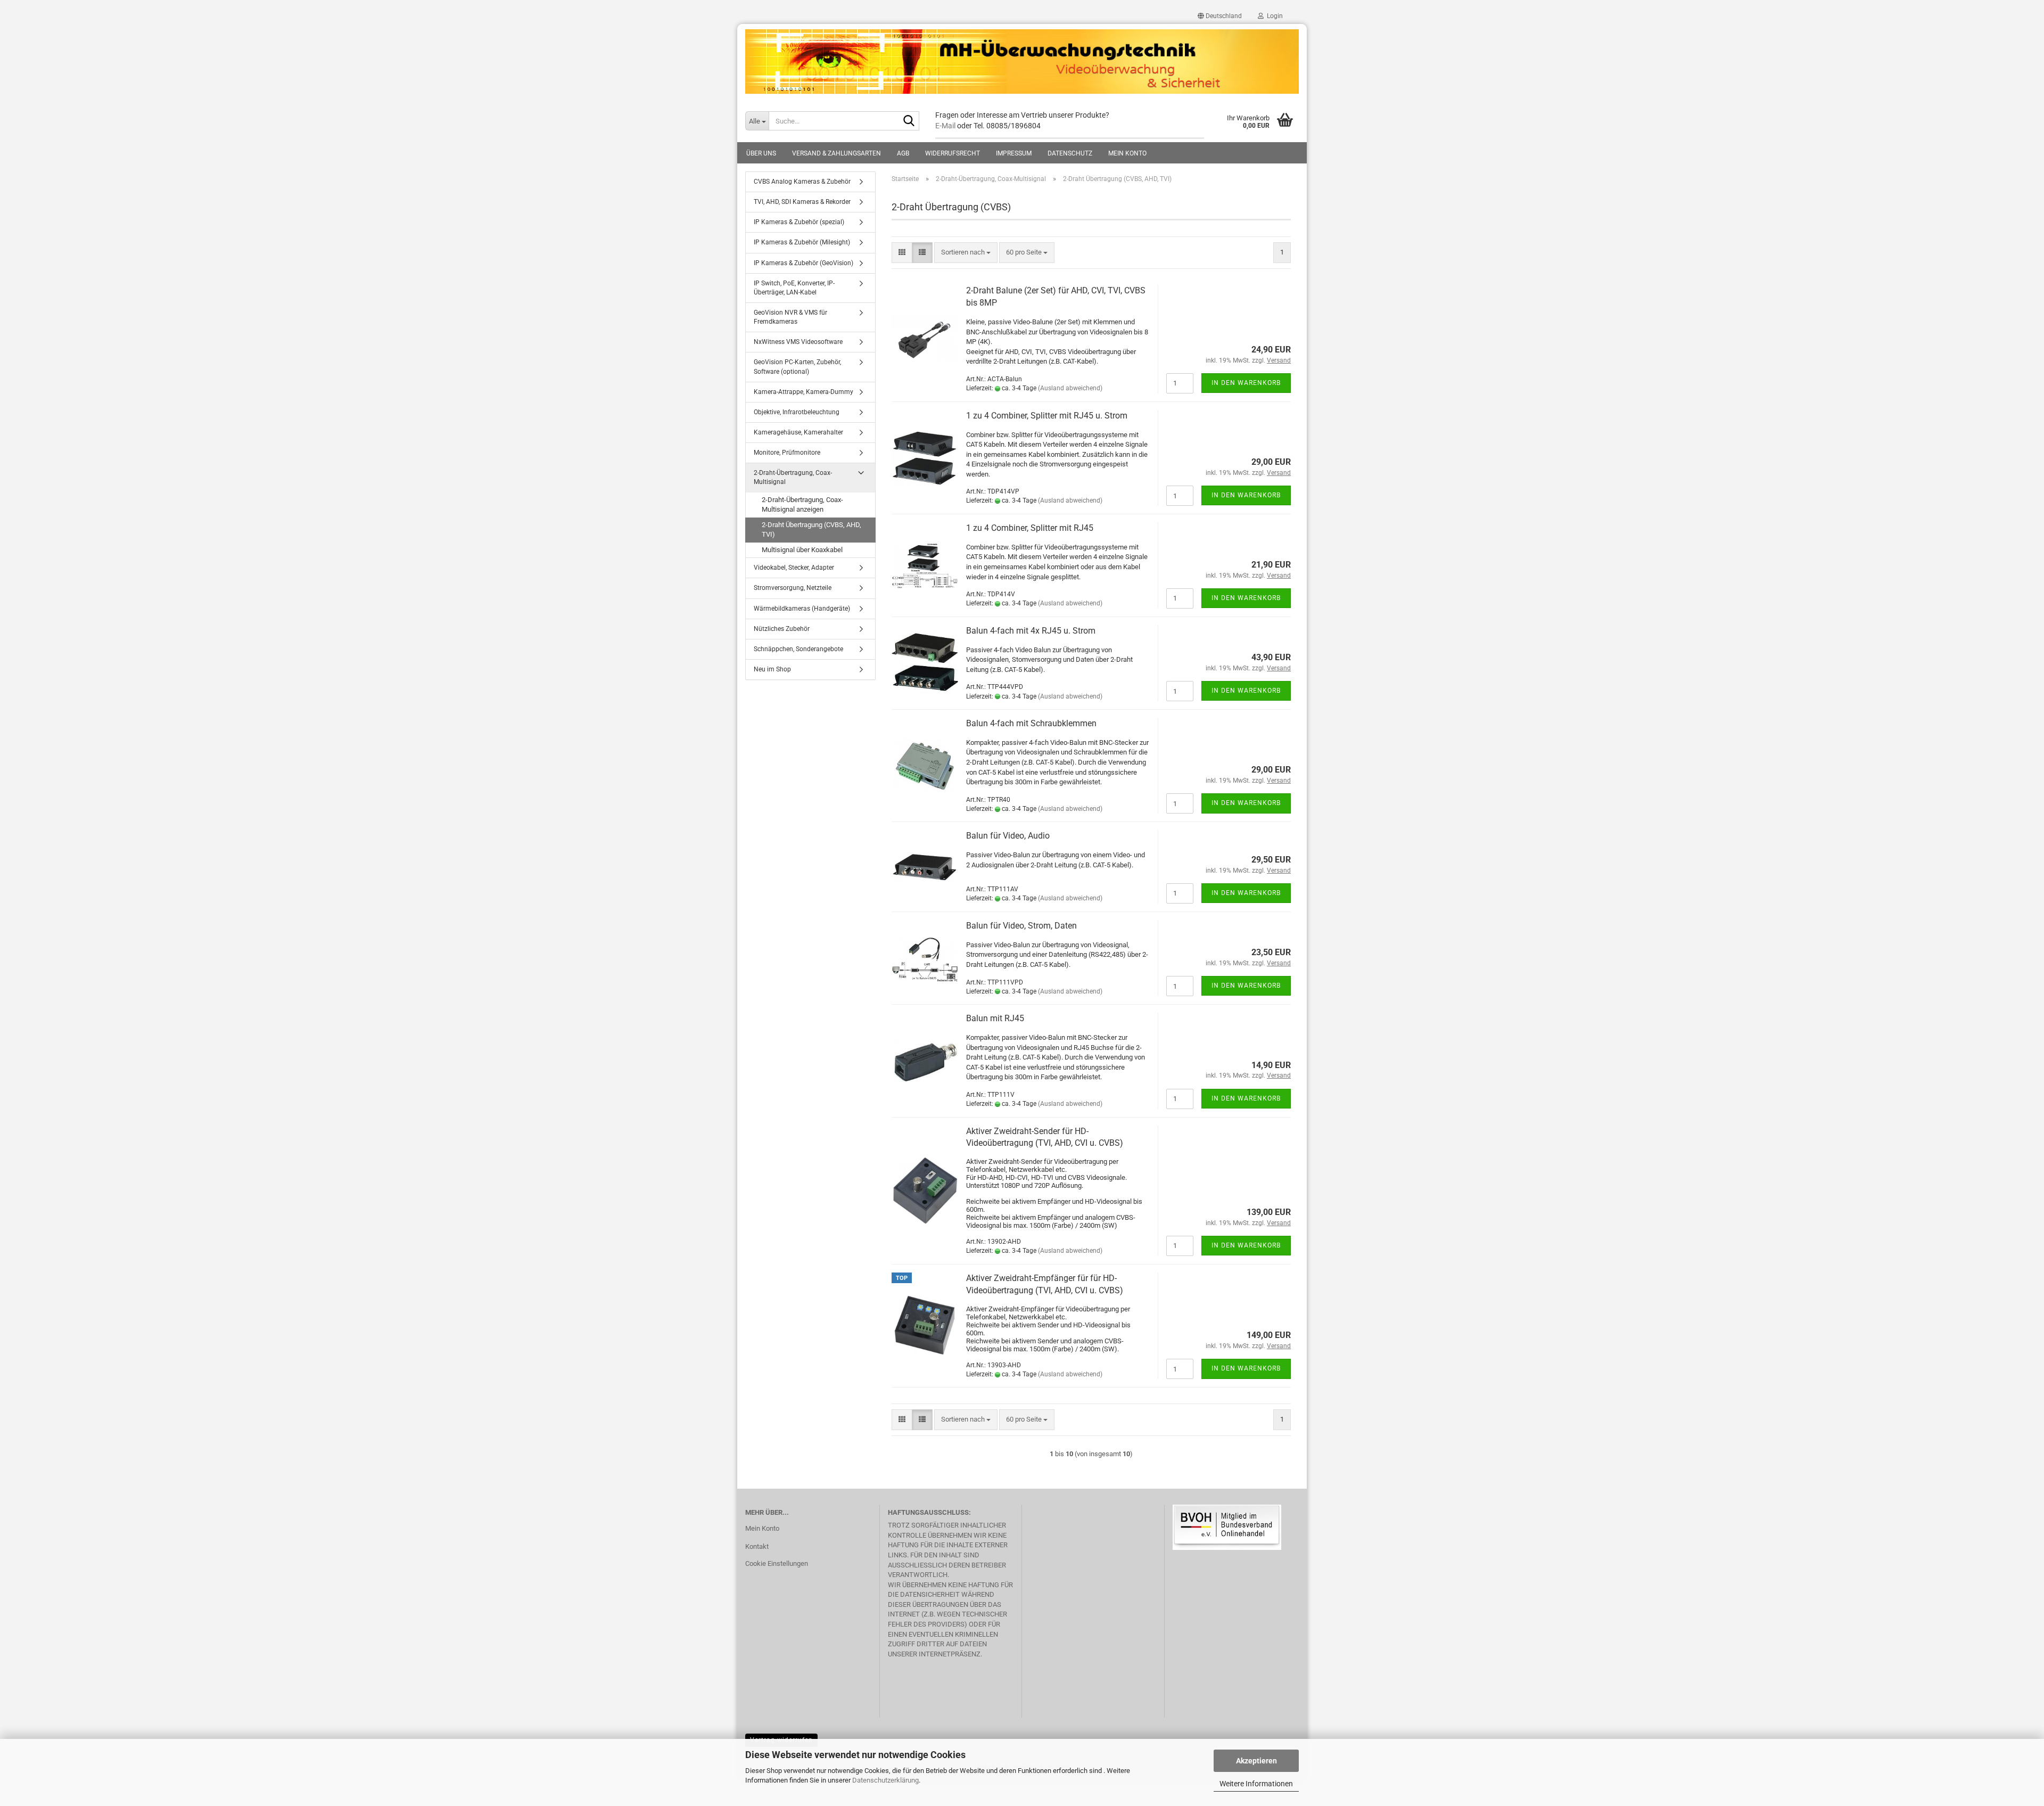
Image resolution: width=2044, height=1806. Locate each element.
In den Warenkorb (1246, 383)
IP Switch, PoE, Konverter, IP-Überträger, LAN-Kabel (794, 288)
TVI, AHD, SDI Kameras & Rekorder (802, 202)
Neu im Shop (772, 669)
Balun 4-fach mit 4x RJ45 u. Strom (1031, 631)
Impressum (1014, 153)
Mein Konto (1127, 153)
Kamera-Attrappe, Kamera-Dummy (803, 392)
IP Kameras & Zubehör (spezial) (799, 222)
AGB (903, 153)
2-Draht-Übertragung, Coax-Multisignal (793, 477)
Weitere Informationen (1256, 1784)
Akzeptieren (1256, 1761)
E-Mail (945, 126)
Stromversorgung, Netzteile (793, 588)
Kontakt (757, 1546)
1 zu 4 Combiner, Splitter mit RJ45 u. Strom (1047, 416)
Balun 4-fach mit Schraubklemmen (1031, 723)
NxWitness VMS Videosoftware (798, 342)
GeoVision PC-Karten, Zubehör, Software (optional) (797, 367)
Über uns (761, 153)
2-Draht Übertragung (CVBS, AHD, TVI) (811, 530)
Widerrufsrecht (953, 153)
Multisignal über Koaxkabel (802, 550)
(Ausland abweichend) (1070, 388)
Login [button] (1273, 16)
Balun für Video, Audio (1008, 836)
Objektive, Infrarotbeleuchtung (797, 412)
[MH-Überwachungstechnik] (1022, 62)
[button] (1220, 16)
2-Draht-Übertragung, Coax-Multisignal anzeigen (802, 505)
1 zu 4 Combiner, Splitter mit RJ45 (1030, 528)
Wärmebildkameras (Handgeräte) (802, 609)
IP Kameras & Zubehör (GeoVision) (803, 263)
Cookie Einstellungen (777, 1563)
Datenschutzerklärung (885, 1780)
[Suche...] (909, 121)
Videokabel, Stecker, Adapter (794, 568)
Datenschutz (1070, 153)
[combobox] (966, 253)
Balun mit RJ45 (995, 1018)
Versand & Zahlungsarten (836, 153)
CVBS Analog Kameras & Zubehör (802, 182)
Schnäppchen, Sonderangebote (798, 649)
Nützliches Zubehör (782, 629)
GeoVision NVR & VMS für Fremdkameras (790, 317)
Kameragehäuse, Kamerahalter (798, 432)
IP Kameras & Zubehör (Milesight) (802, 242)
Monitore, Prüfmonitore (787, 453)
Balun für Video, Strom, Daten (1021, 926)
